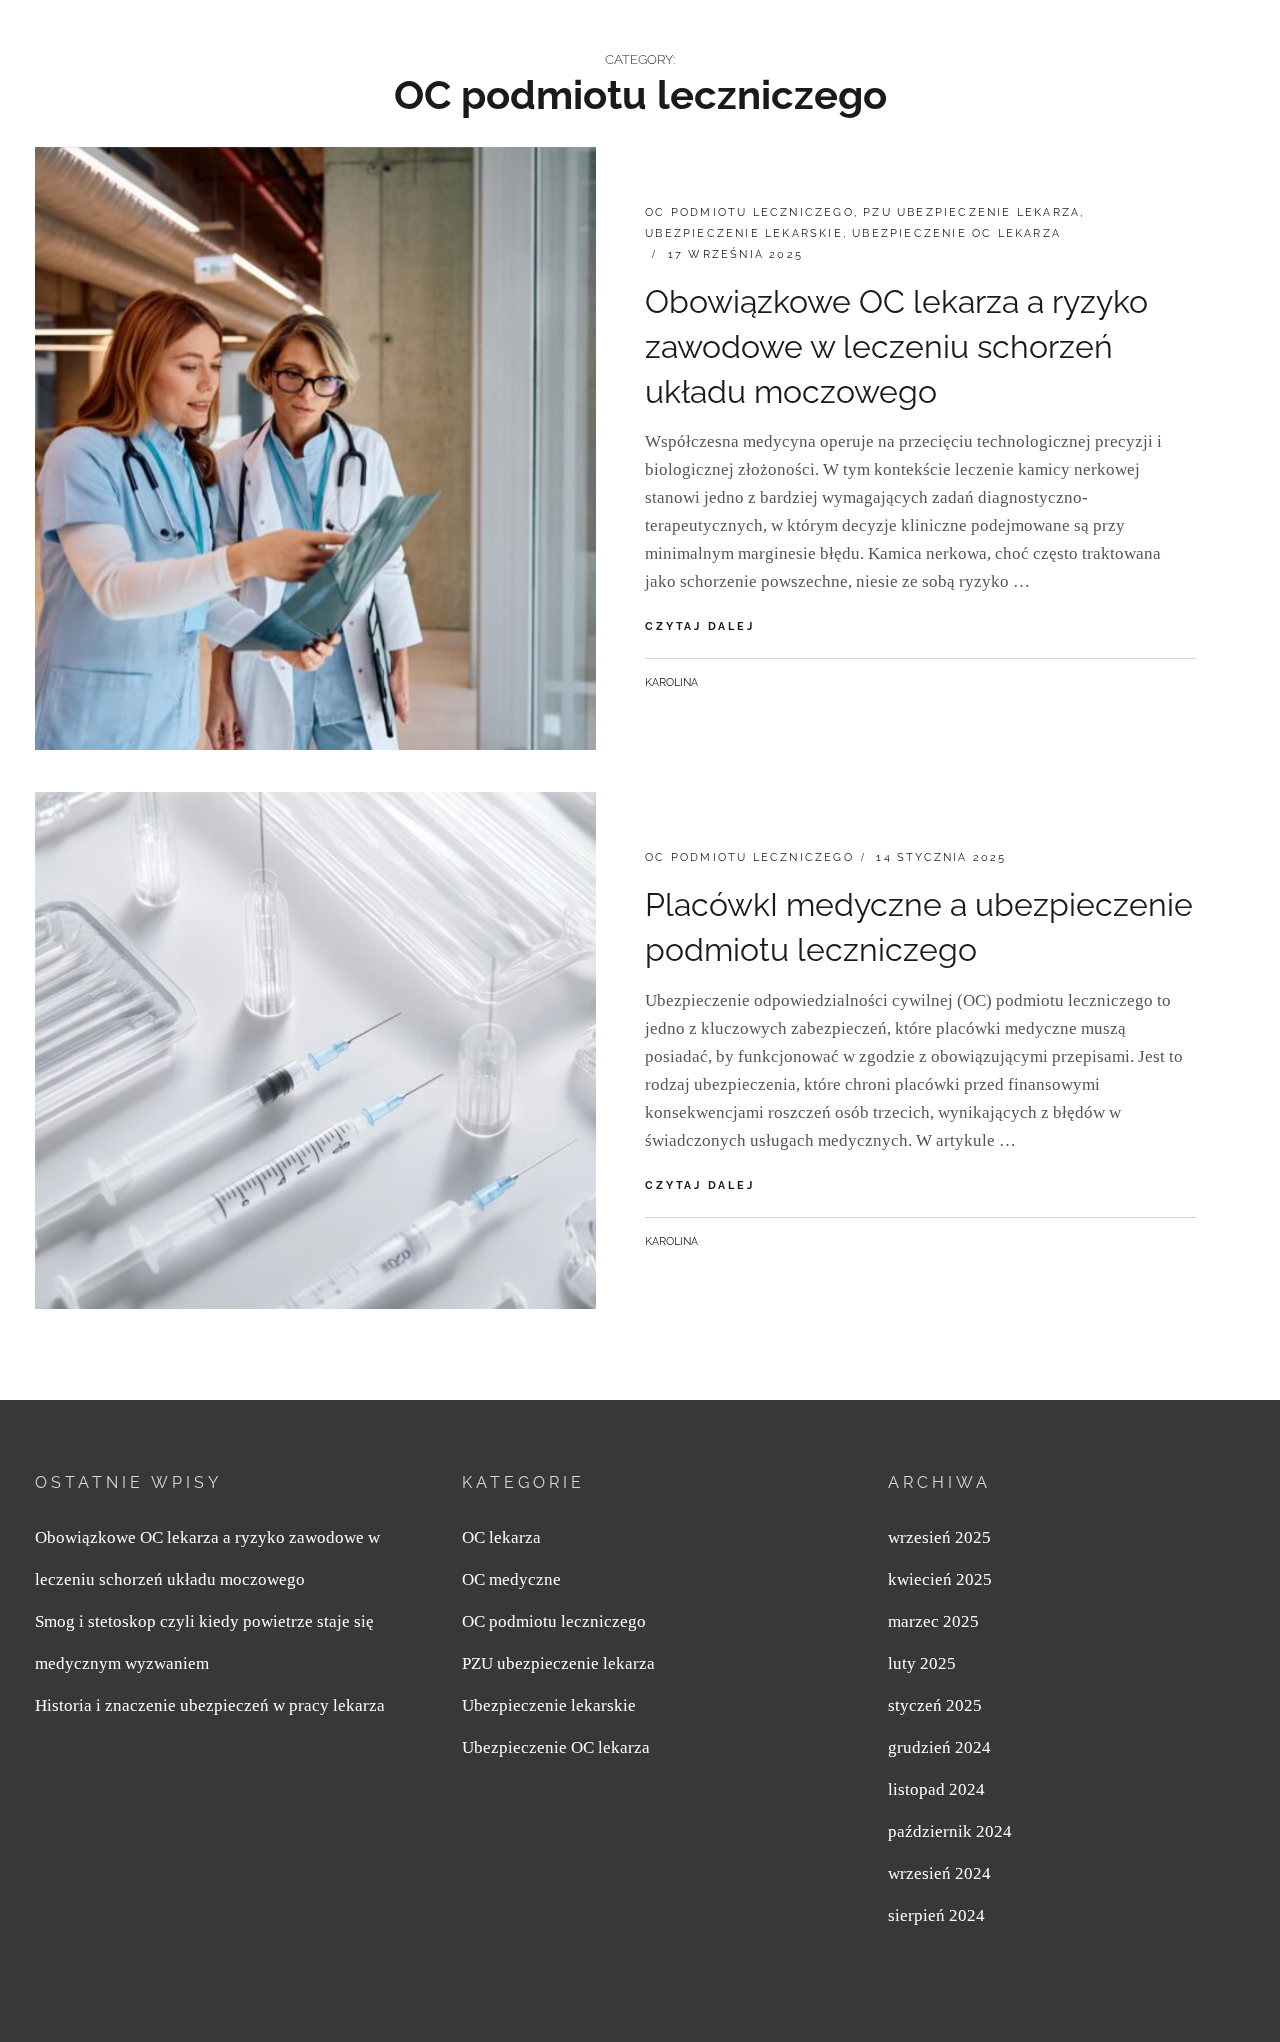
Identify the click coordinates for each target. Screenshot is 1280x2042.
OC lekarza (501, 1537)
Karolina (671, 682)
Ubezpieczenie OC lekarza (956, 233)
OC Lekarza (120, 38)
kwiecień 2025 (940, 1579)
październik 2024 (950, 1831)
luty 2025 (922, 1663)
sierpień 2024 (936, 1915)
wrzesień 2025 (939, 1537)
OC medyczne (856, 46)
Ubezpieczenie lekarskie (744, 233)
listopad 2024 (936, 1789)
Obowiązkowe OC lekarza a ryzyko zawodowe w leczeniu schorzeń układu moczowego (896, 346)
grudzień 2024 (939, 1747)
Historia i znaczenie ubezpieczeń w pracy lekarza (210, 1705)
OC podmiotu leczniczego (749, 212)
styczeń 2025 (935, 1705)
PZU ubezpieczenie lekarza (1061, 46)
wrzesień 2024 (939, 1873)
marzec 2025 (933, 1621)
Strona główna (699, 46)
